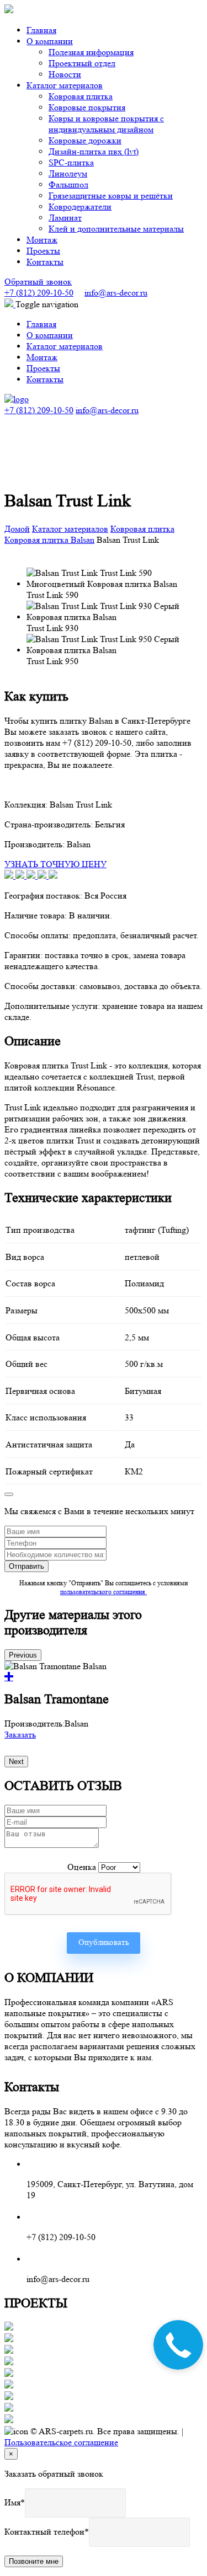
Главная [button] (41, 30)
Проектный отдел (82, 63)
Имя (12, 2502)
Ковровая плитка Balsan (49, 540)
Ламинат (65, 218)
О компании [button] (50, 41)
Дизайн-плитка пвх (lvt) (94, 151)
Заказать (20, 1735)
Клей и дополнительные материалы (116, 229)
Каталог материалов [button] (65, 85)
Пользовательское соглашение (61, 2442)
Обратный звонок (38, 282)
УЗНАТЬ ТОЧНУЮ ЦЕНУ (55, 864)
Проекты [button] (43, 251)
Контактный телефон (44, 2532)
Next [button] (16, 1762)
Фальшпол (68, 185)
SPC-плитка (71, 162)
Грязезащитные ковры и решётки (111, 196)
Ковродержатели (80, 207)
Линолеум (68, 173)
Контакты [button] (45, 262)
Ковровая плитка (81, 96)
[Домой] (17, 399)
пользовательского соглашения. (104, 1592)
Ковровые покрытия (87, 107)
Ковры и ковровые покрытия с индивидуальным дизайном (106, 124)
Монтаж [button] (42, 240)
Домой (17, 529)
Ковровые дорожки (85, 140)
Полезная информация (91, 52)
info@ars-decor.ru (116, 293)
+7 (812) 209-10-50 (39, 293)
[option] (104, 1701)
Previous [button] (23, 1655)
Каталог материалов (70, 529)
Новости (65, 74)
